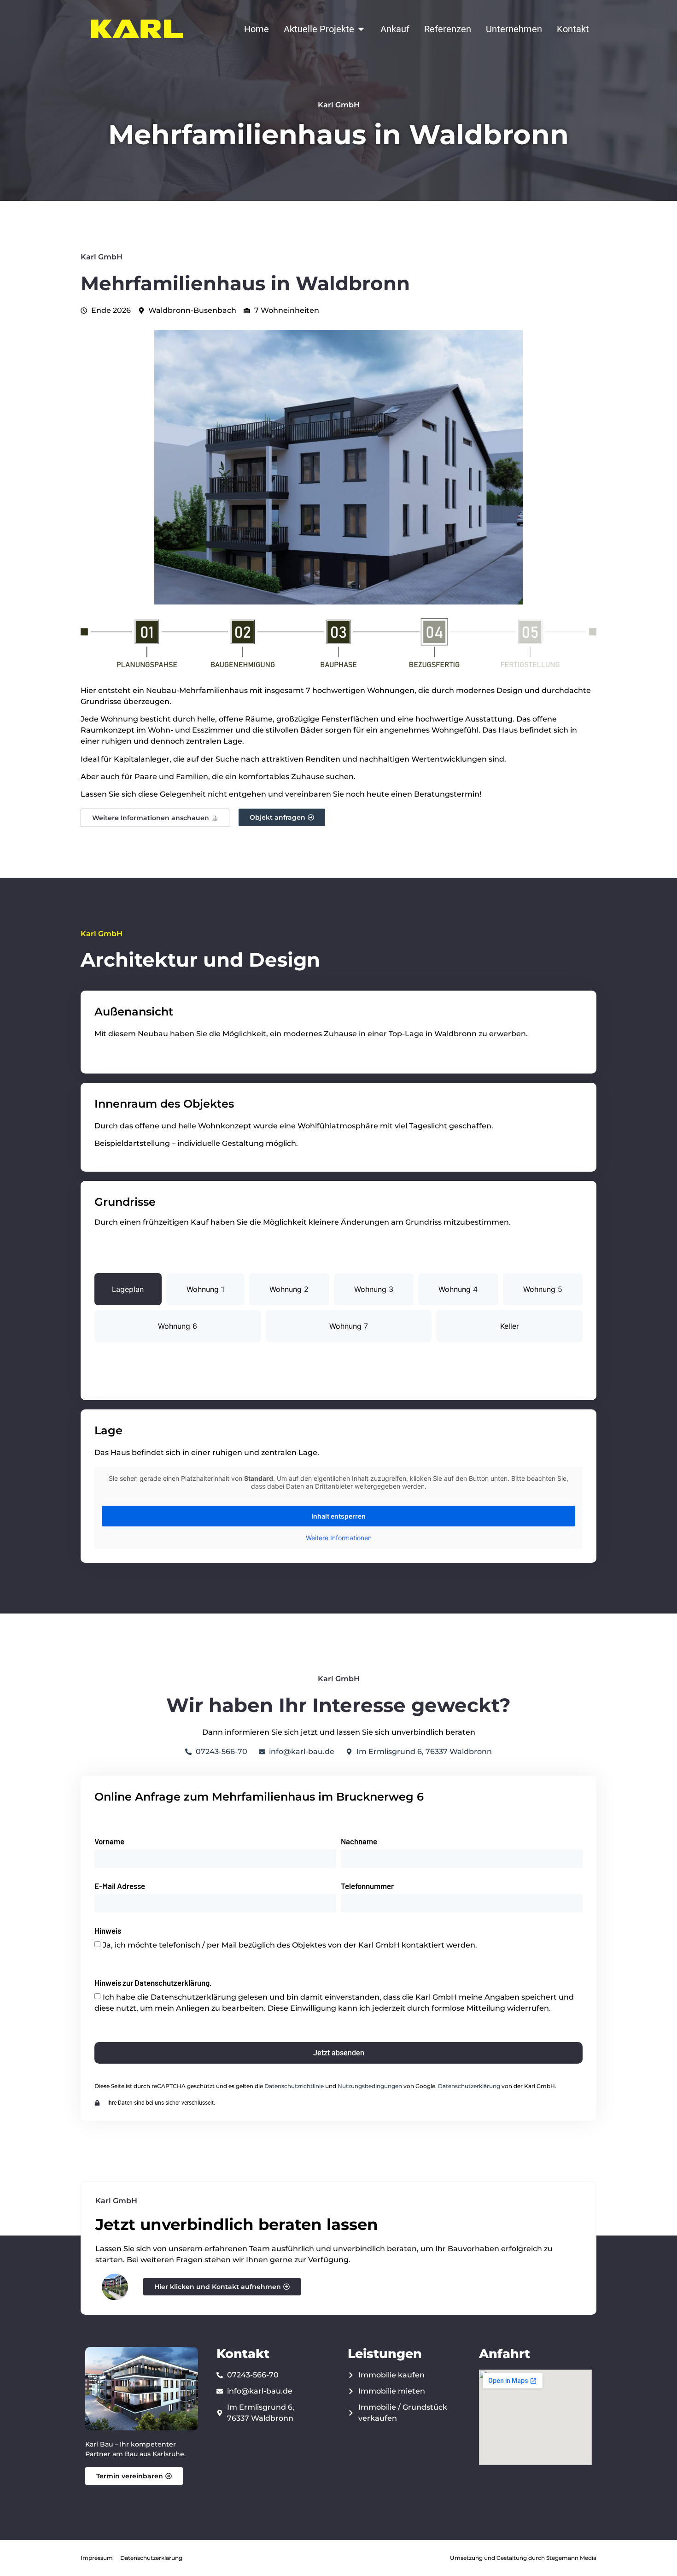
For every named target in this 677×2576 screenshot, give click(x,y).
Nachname (359, 1842)
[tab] (128, 1289)
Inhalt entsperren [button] (338, 1516)
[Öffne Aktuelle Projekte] (361, 29)
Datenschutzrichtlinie (294, 2086)
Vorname (109, 1842)
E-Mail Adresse (120, 1886)
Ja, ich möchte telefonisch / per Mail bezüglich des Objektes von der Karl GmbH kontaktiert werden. (290, 1945)
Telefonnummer (367, 1886)
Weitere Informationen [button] (339, 1538)
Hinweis (108, 1931)
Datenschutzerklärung (469, 2086)
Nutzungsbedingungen (370, 2086)
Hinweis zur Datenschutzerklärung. (153, 1983)
